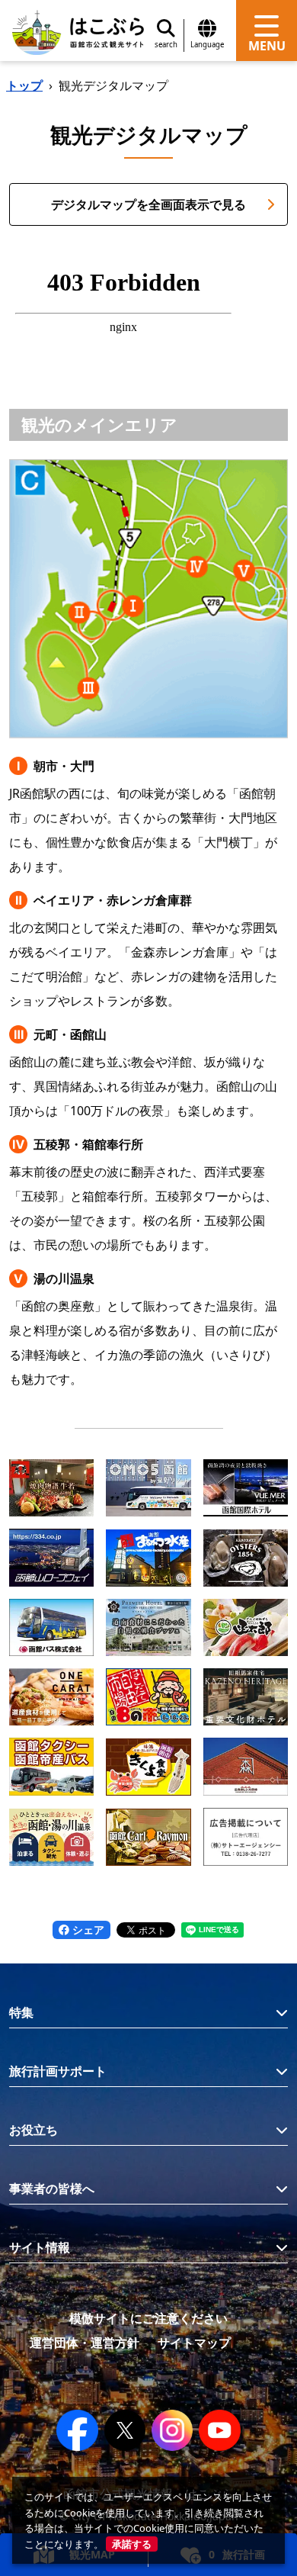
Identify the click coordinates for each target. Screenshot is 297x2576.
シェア (87, 1930)
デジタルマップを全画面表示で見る (148, 204)
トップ (24, 85)
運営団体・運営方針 (85, 2343)
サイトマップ (194, 2343)
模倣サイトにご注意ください (148, 2318)
